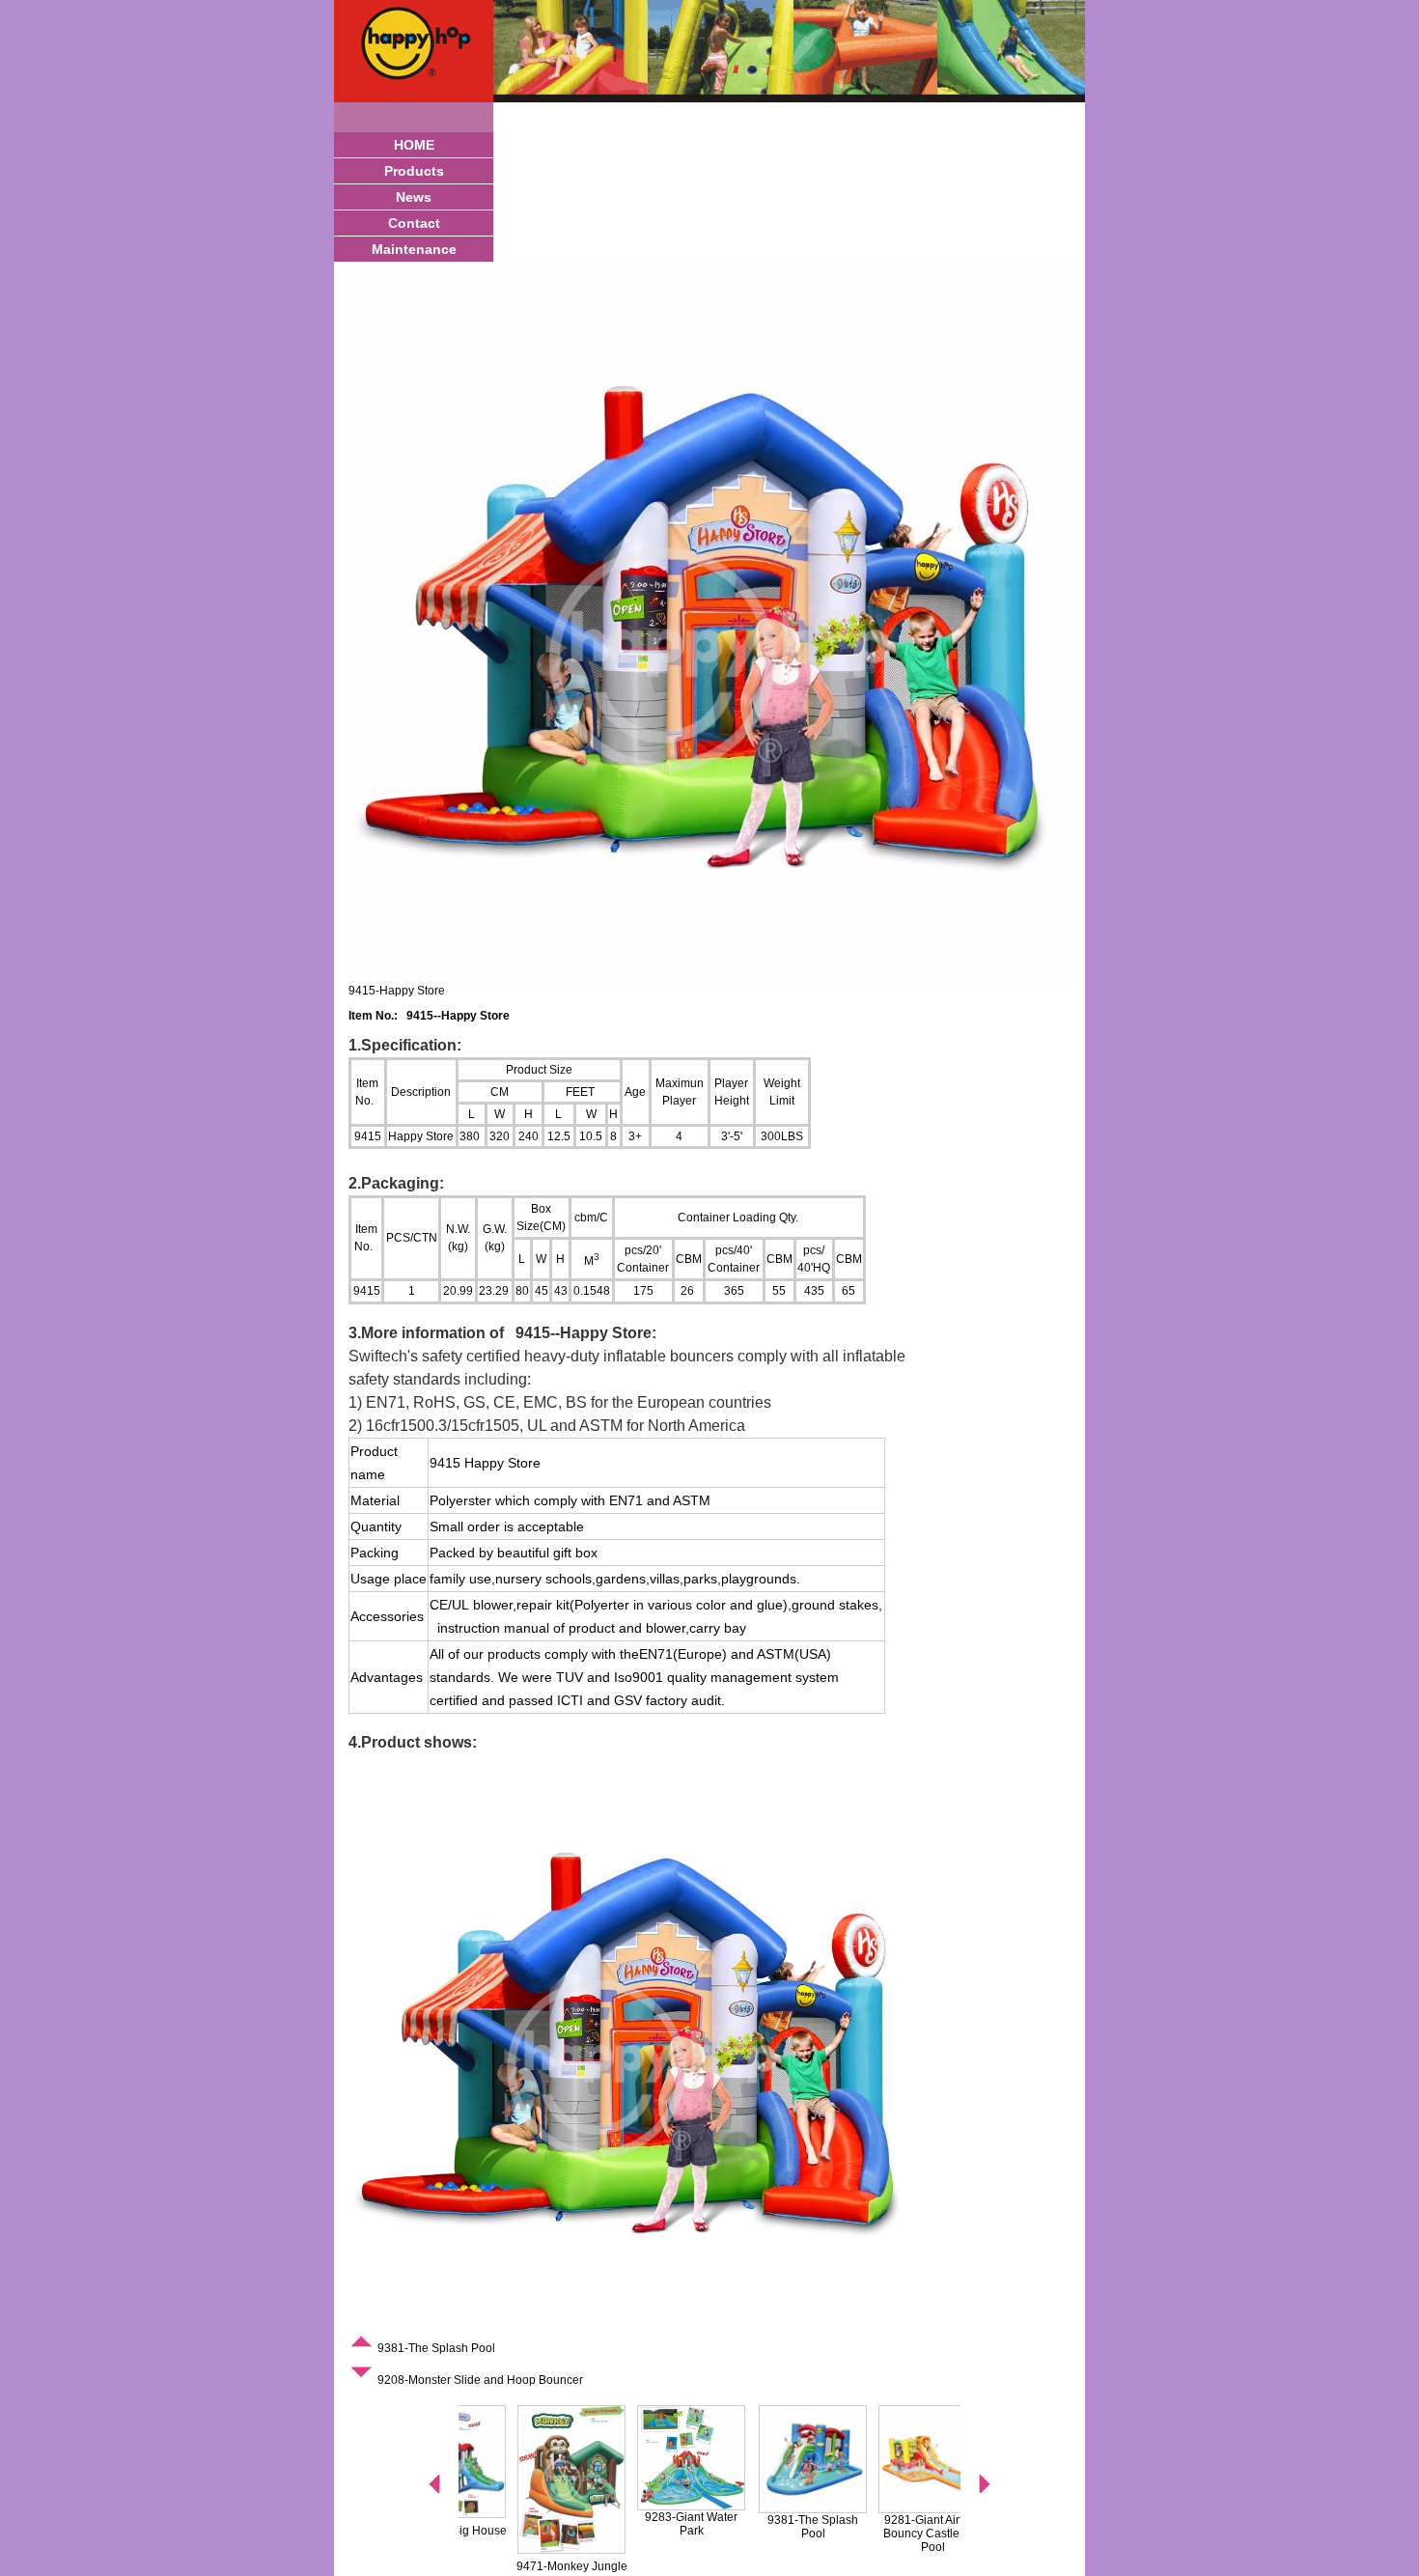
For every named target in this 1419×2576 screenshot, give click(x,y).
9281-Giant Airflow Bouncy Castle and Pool (736, 2534)
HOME (414, 145)
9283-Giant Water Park (494, 2524)
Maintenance (414, 249)
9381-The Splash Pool (435, 2348)
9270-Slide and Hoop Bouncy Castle (856, 2527)
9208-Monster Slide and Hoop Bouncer (479, 2380)
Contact (414, 223)
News (414, 197)
